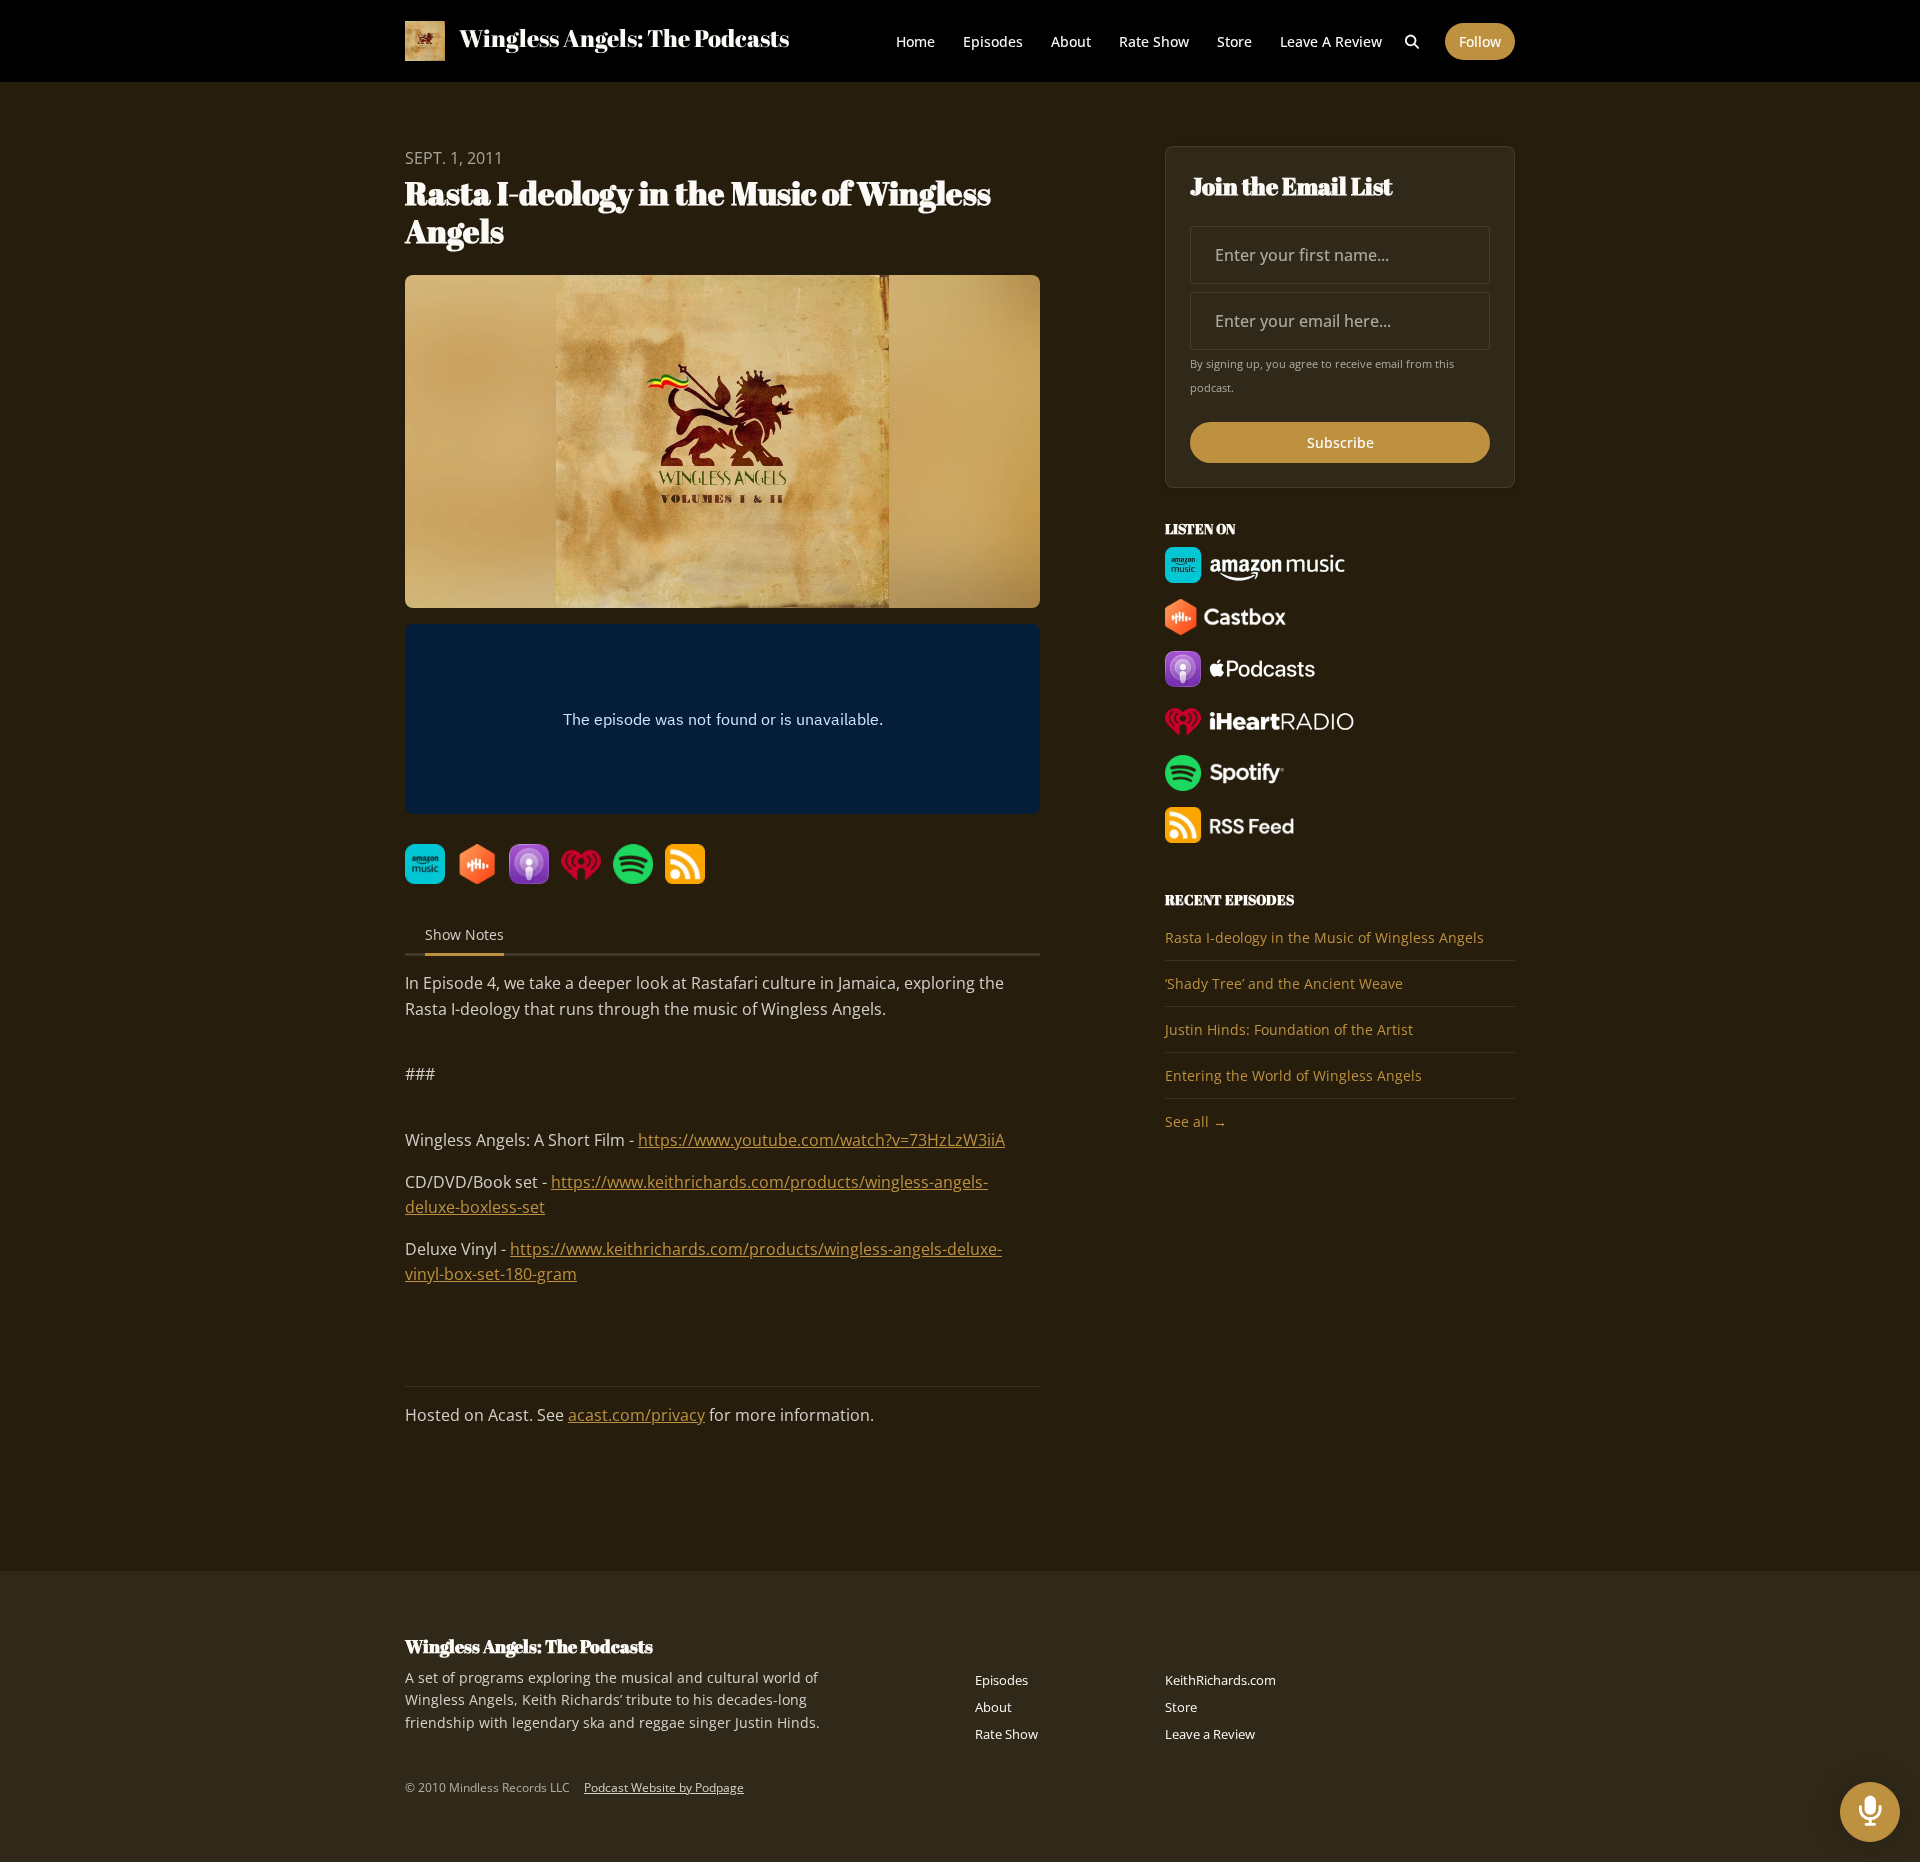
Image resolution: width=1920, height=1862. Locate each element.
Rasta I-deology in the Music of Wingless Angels (1324, 937)
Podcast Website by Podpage (664, 1787)
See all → (1196, 1121)
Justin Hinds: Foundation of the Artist (1289, 1029)
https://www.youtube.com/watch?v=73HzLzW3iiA (821, 1140)
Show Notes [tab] (464, 934)
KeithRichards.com (1220, 1680)
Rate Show (1154, 41)
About (1071, 41)
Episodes (993, 41)
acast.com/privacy (636, 1415)
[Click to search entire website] (1413, 41)
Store (1234, 41)
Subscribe (1340, 442)
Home (915, 41)
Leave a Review (1331, 41)
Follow (1480, 41)
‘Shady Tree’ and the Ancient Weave (1284, 983)
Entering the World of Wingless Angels (1293, 1075)
